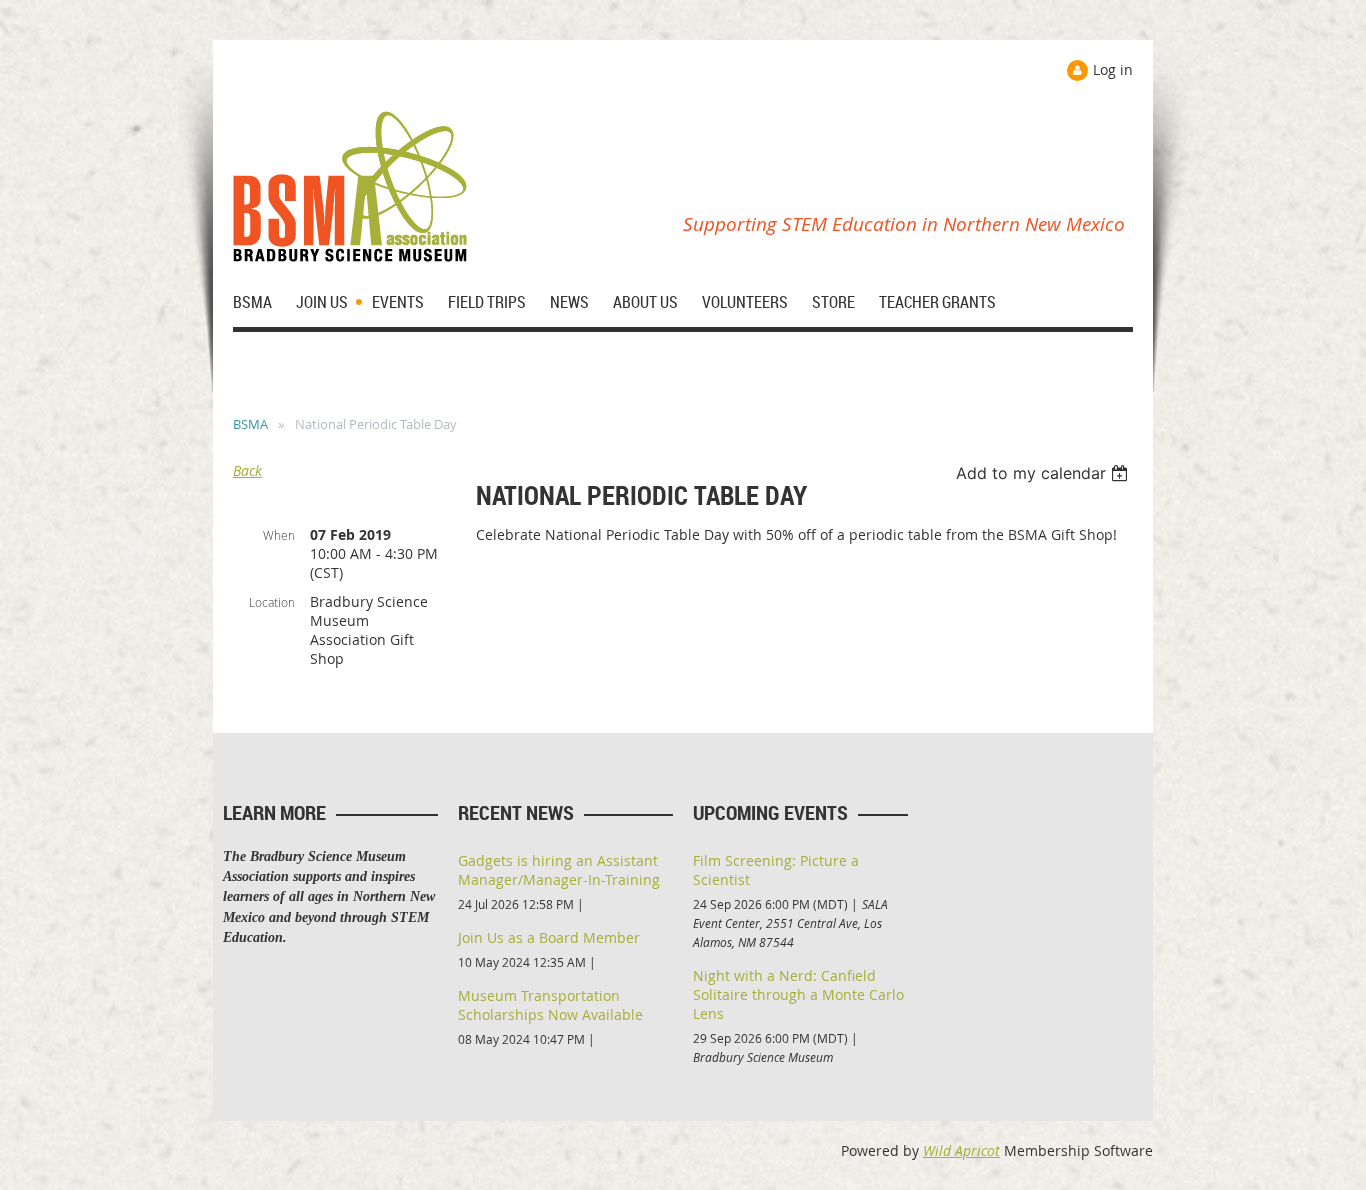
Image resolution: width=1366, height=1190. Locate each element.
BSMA (250, 424)
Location (272, 602)
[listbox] (1044, 473)
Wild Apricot (961, 1150)
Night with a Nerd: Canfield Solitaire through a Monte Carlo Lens (798, 994)
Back (247, 470)
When (279, 535)
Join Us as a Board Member (549, 937)
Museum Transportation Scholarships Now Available (550, 1005)
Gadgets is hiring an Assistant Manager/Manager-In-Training (559, 870)
